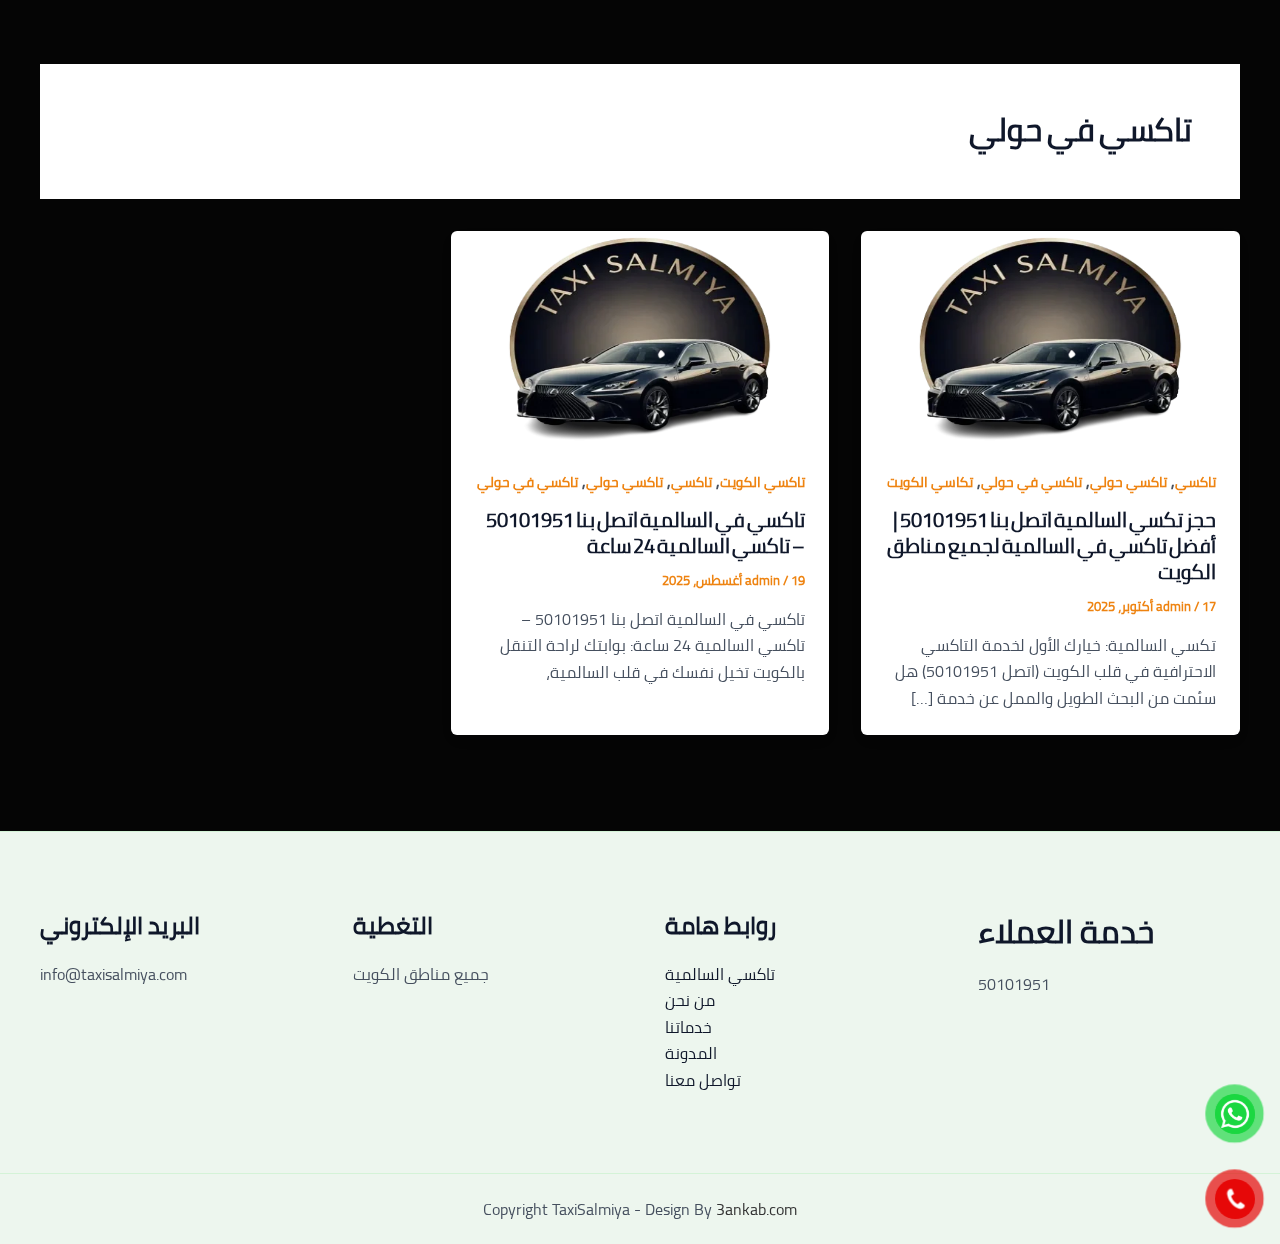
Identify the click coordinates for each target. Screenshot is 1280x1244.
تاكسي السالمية (720, 974)
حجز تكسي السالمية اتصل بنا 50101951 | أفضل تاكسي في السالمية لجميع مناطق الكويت (1051, 545)
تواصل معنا (703, 1080)
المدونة (691, 1053)
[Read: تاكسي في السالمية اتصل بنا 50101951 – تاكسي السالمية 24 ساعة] (640, 336)
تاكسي (1195, 482)
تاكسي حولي (1128, 482)
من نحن (690, 1000)
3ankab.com (756, 1209)
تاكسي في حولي (1031, 482)
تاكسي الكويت (762, 482)
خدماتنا (688, 1027)
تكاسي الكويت (930, 482)
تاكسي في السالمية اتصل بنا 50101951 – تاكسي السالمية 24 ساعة (645, 532)
